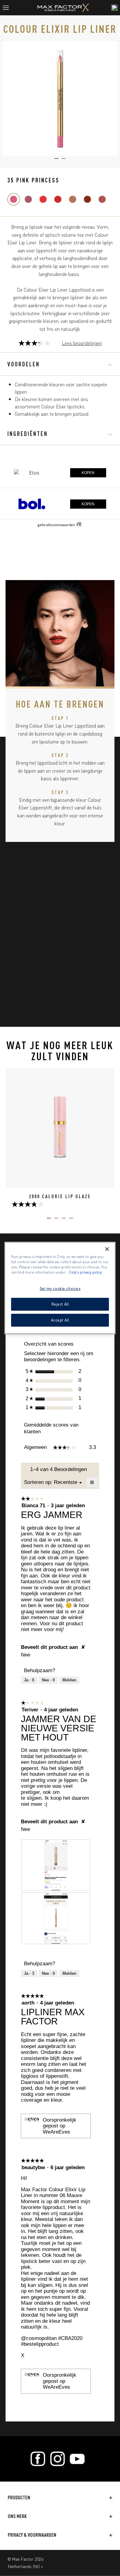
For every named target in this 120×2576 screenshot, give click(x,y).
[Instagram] (58, 2459)
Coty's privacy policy (85, 1272)
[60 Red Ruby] (58, 199)
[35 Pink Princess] (14, 199)
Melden (69, 1680)
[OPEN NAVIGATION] (8, 8)
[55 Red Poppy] (43, 199)
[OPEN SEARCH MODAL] (114, 8)
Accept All (60, 1320)
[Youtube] (77, 2459)
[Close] (107, 1249)
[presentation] (56, 1865)
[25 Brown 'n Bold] (87, 199)
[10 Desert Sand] (102, 199)
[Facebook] (38, 2459)
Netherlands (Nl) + (26, 2566)
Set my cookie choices (60, 1288)
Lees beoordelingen (82, 343)
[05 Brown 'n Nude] (73, 199)
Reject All (60, 1304)
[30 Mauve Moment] (28, 199)
